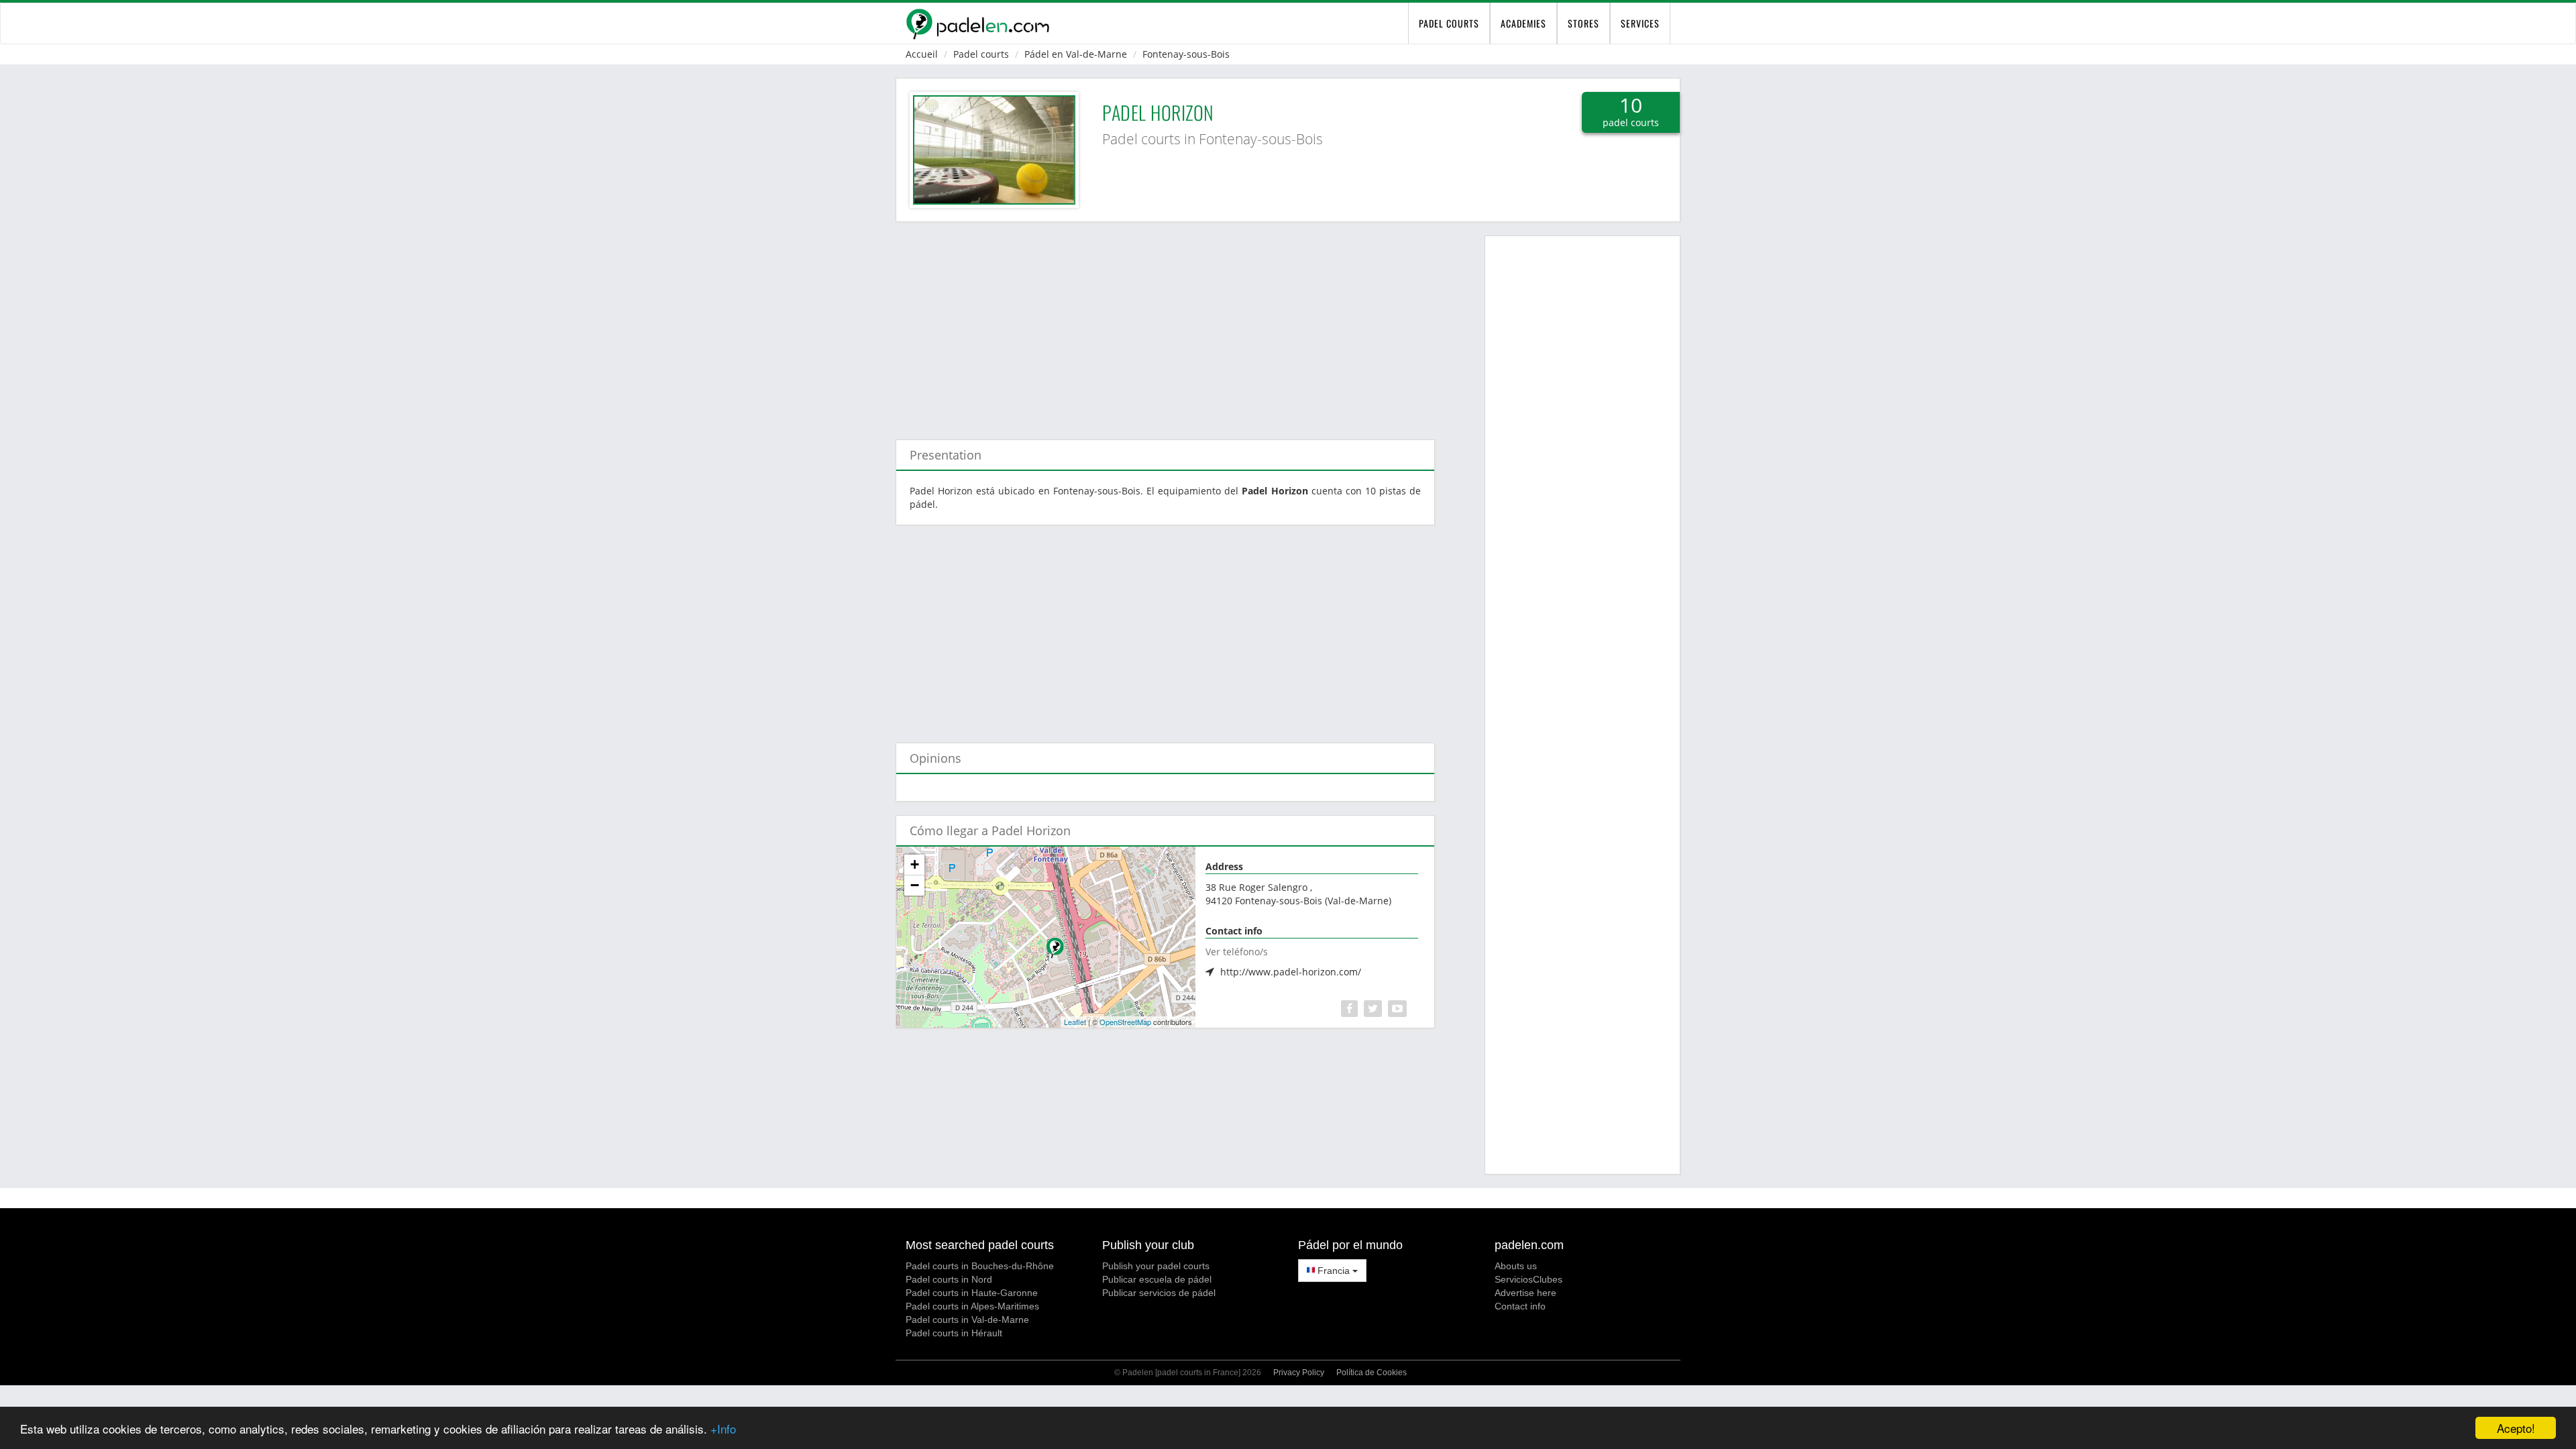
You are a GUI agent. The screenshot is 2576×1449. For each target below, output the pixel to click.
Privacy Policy (1299, 1373)
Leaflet (1075, 1022)
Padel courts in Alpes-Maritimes (972, 1306)
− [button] (915, 885)
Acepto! (2516, 1428)
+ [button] (915, 864)
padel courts (1449, 23)
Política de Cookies (1372, 1373)
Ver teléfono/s (1237, 952)
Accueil (922, 54)
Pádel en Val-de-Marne (1076, 54)
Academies (1523, 23)
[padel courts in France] (977, 23)
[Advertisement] (1165, 324)
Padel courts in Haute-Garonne (972, 1293)
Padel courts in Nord (949, 1279)
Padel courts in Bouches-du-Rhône (980, 1266)
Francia (1334, 1271)
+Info (723, 1429)
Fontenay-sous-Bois (1186, 54)
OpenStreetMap (1125, 1022)
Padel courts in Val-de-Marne (967, 1320)
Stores (1584, 23)
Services (1640, 23)
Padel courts (981, 54)
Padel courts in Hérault (954, 1333)
